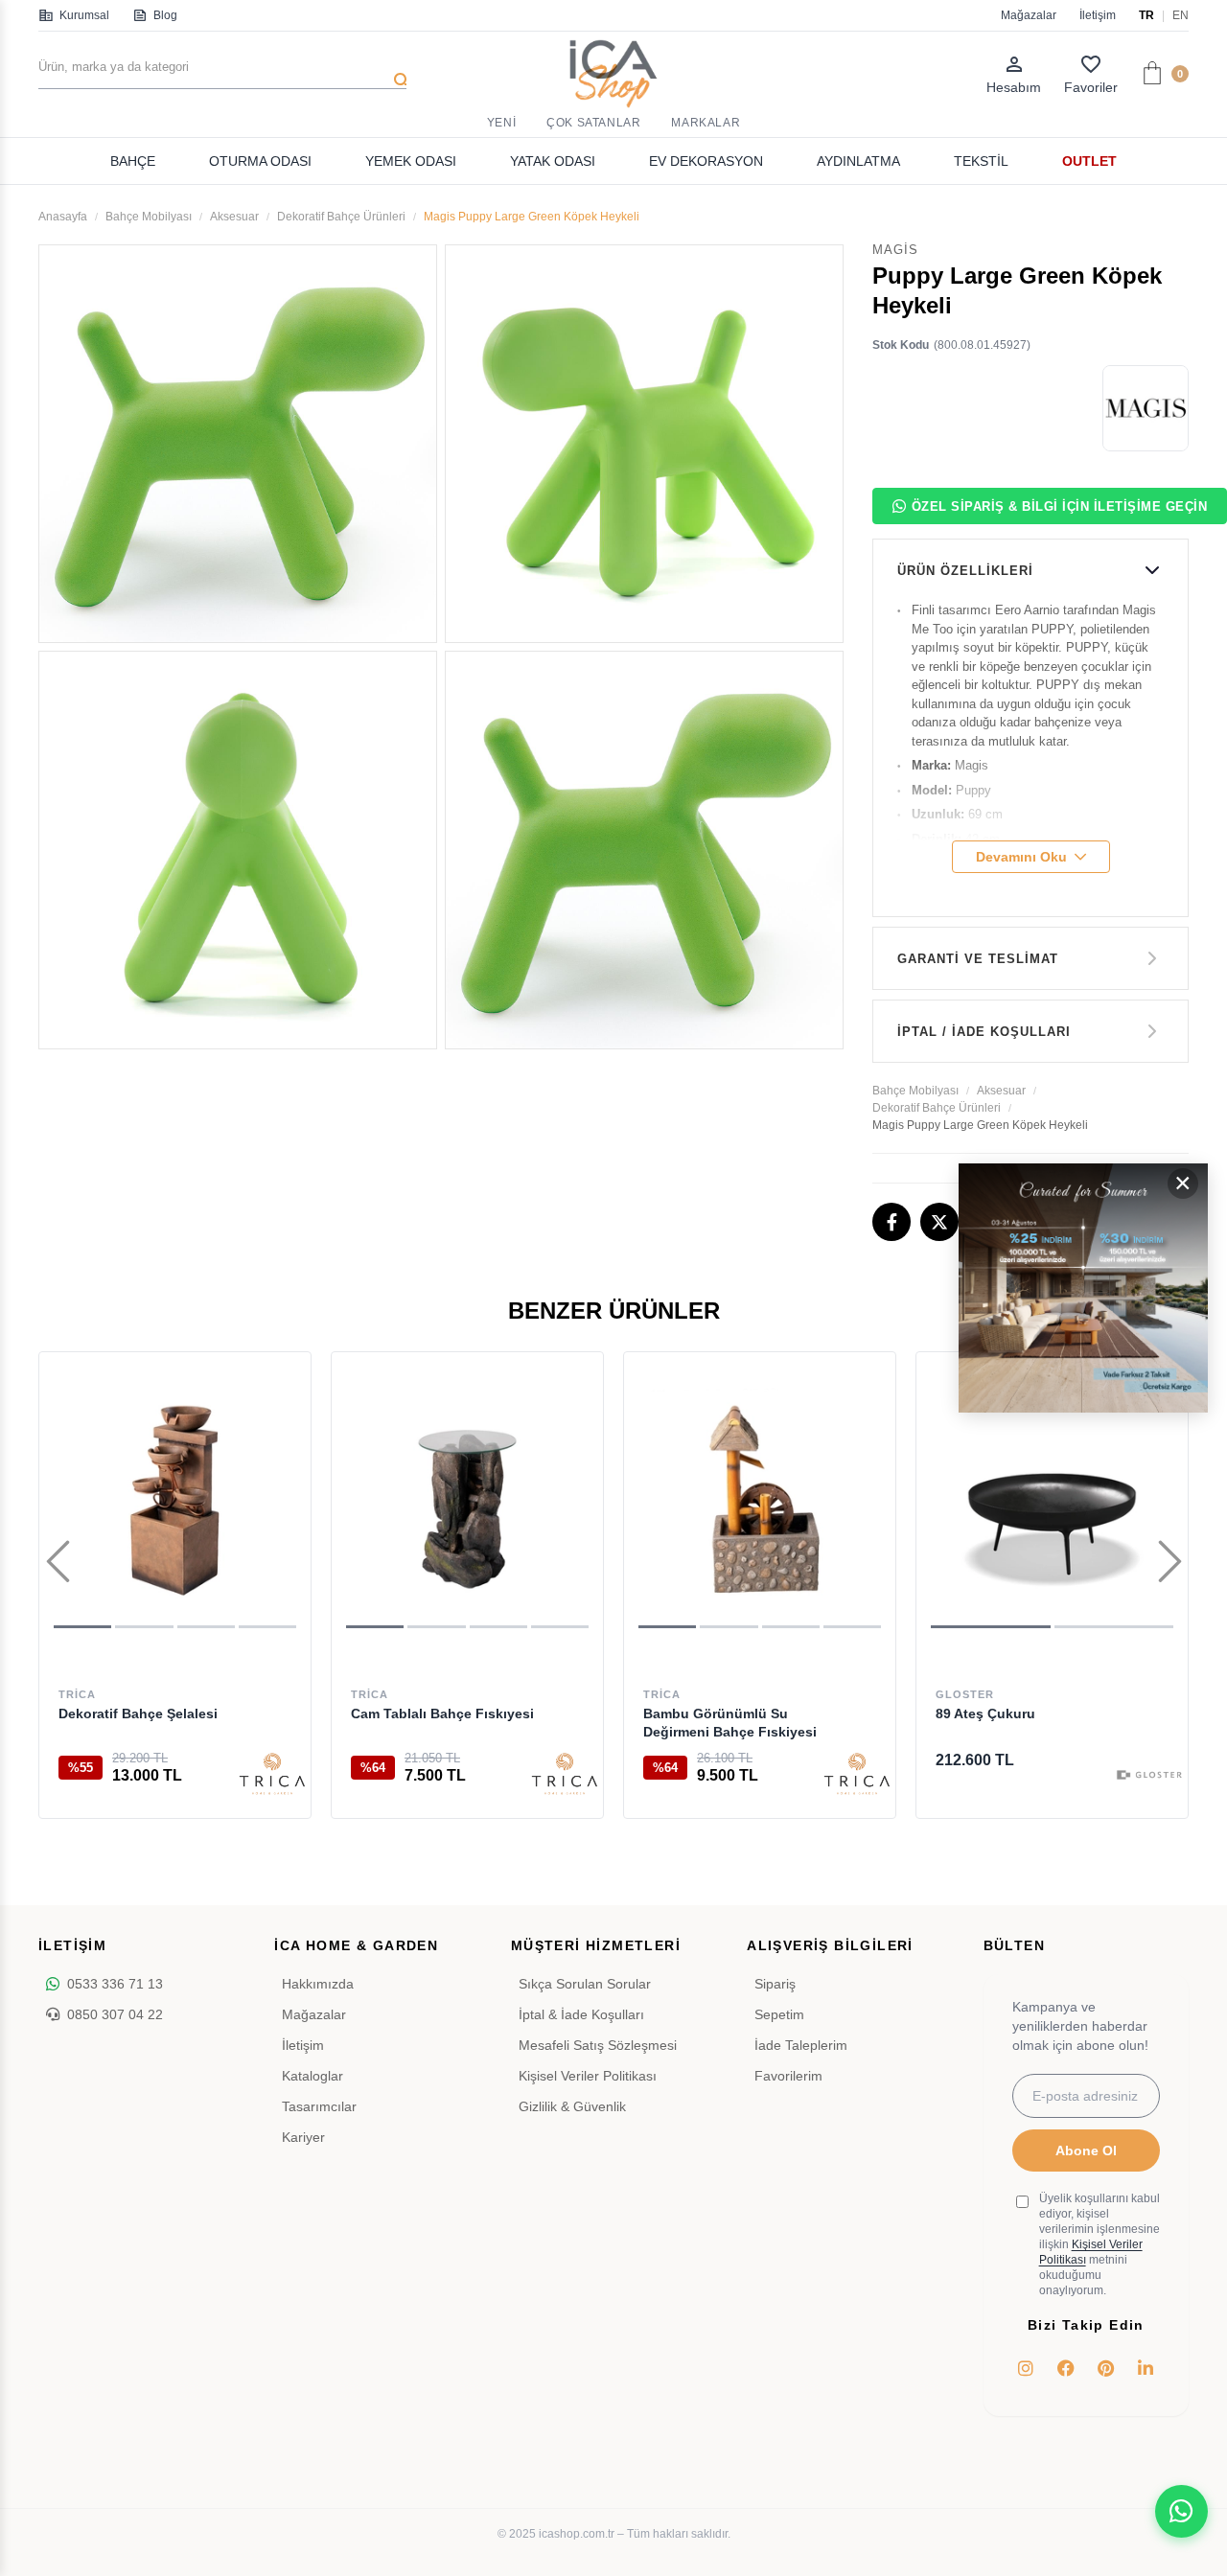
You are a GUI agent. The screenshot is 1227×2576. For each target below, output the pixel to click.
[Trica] (272, 1775)
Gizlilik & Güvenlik (572, 2106)
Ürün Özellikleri (965, 571)
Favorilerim (788, 2076)
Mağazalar (1029, 15)
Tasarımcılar (319, 2106)
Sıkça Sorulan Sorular (585, 1984)
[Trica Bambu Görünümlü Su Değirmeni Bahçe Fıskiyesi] (760, 1497)
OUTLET (1089, 161)
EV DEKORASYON (706, 161)
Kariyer (303, 2137)
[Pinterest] (1106, 2368)
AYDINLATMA (858, 161)
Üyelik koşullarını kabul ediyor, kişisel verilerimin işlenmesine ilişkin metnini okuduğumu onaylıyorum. (1100, 2244)
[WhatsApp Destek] (1181, 2511)
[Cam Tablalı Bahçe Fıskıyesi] (467, 1497)
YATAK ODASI (553, 161)
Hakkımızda (318, 1984)
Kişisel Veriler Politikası (588, 2076)
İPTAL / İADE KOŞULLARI (984, 1032)
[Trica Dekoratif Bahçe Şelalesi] (175, 1497)
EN (1181, 15)
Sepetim (779, 2014)
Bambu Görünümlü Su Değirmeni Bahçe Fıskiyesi (730, 1722)
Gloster (965, 1694)
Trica (77, 1694)
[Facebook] (891, 1222)
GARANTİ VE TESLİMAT (978, 959)
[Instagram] (1027, 2368)
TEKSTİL (981, 161)
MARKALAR (706, 123)
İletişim (1098, 15)
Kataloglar (313, 2076)
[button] (82, 1627)
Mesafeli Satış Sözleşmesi (598, 2045)
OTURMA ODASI (260, 161)
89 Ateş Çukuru (985, 1713)
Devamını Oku (1021, 857)
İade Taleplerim (801, 2045)
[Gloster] (1149, 1775)
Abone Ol (1086, 2150)
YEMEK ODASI (411, 161)
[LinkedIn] (1146, 2368)
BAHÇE (133, 161)
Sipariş (775, 1984)
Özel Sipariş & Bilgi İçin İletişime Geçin (1060, 506)
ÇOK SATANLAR (593, 123)
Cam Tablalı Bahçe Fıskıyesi (442, 1713)
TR (1146, 15)
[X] (939, 1222)
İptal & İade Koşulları (581, 2014)
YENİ (501, 123)
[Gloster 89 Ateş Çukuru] (1052, 1497)
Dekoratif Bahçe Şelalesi (138, 1713)
